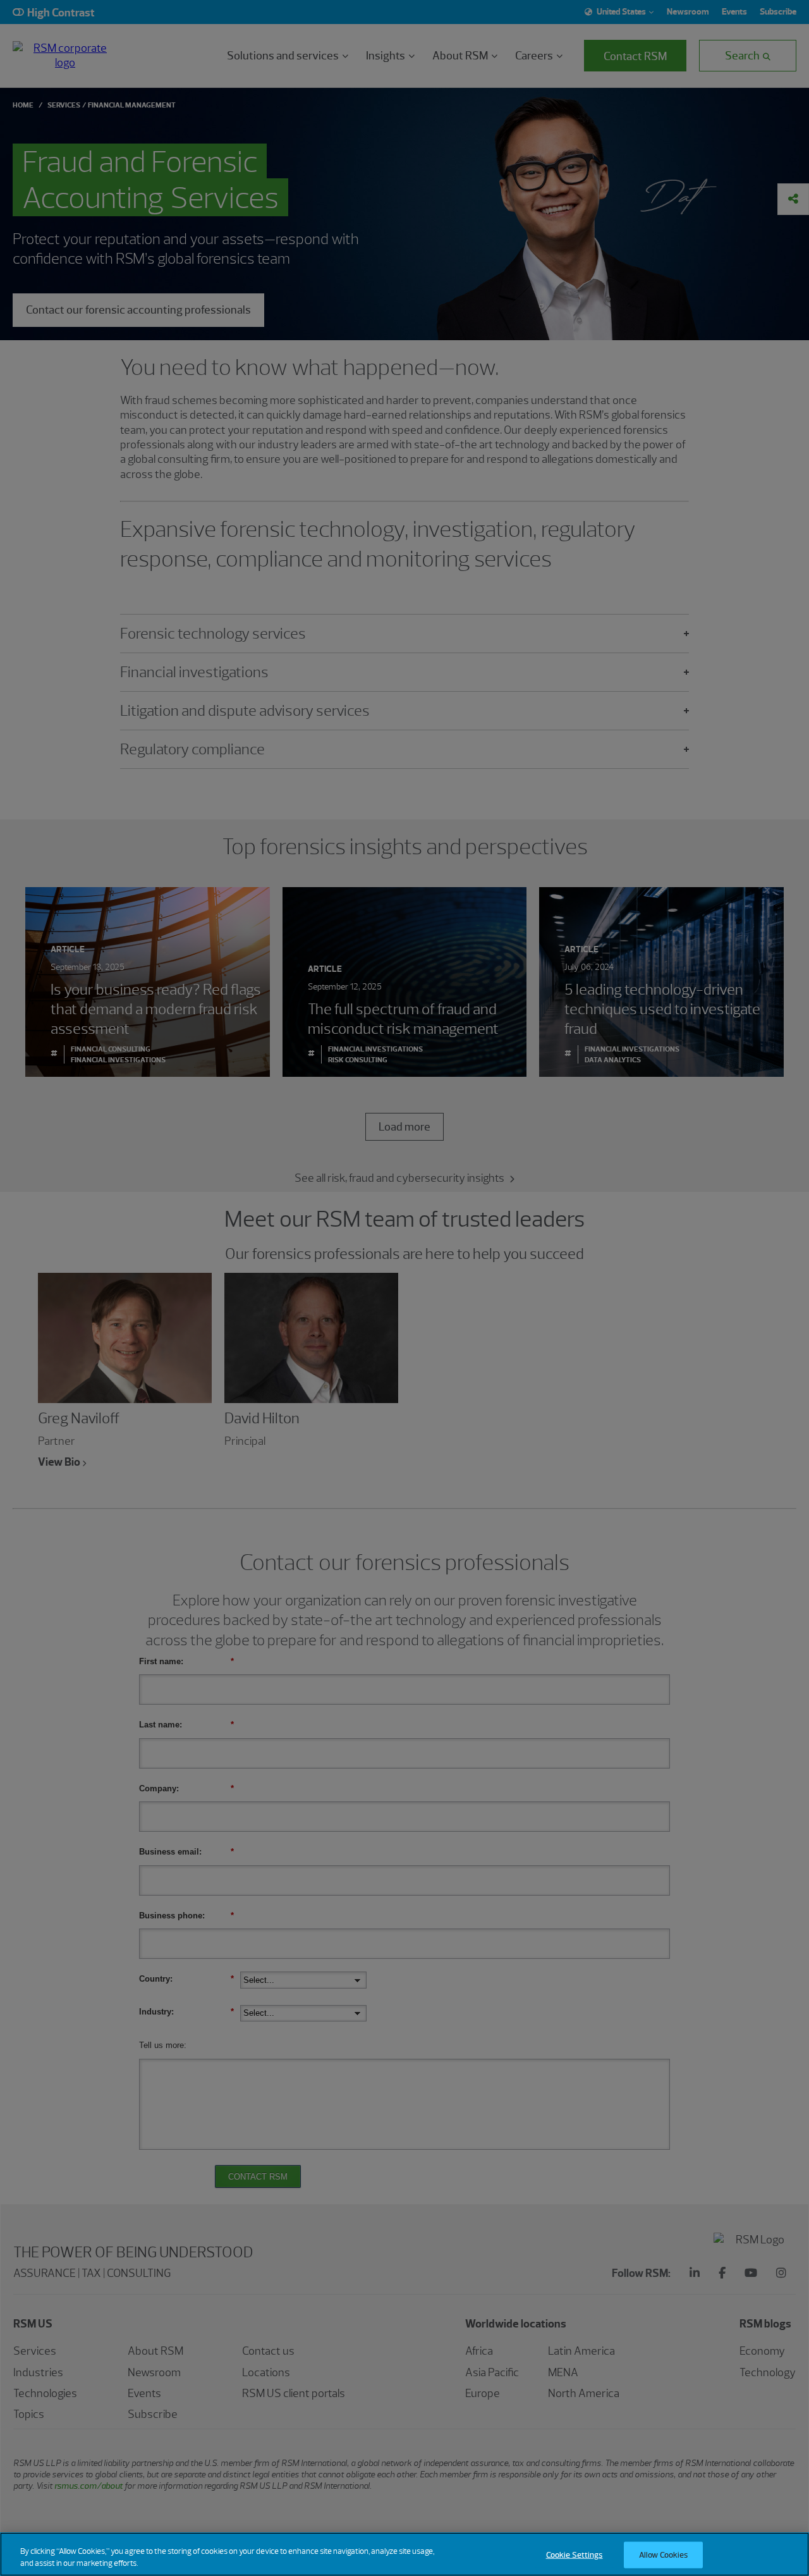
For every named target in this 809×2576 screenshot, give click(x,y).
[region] (404, 2554)
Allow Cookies (664, 2555)
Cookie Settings (575, 2555)
